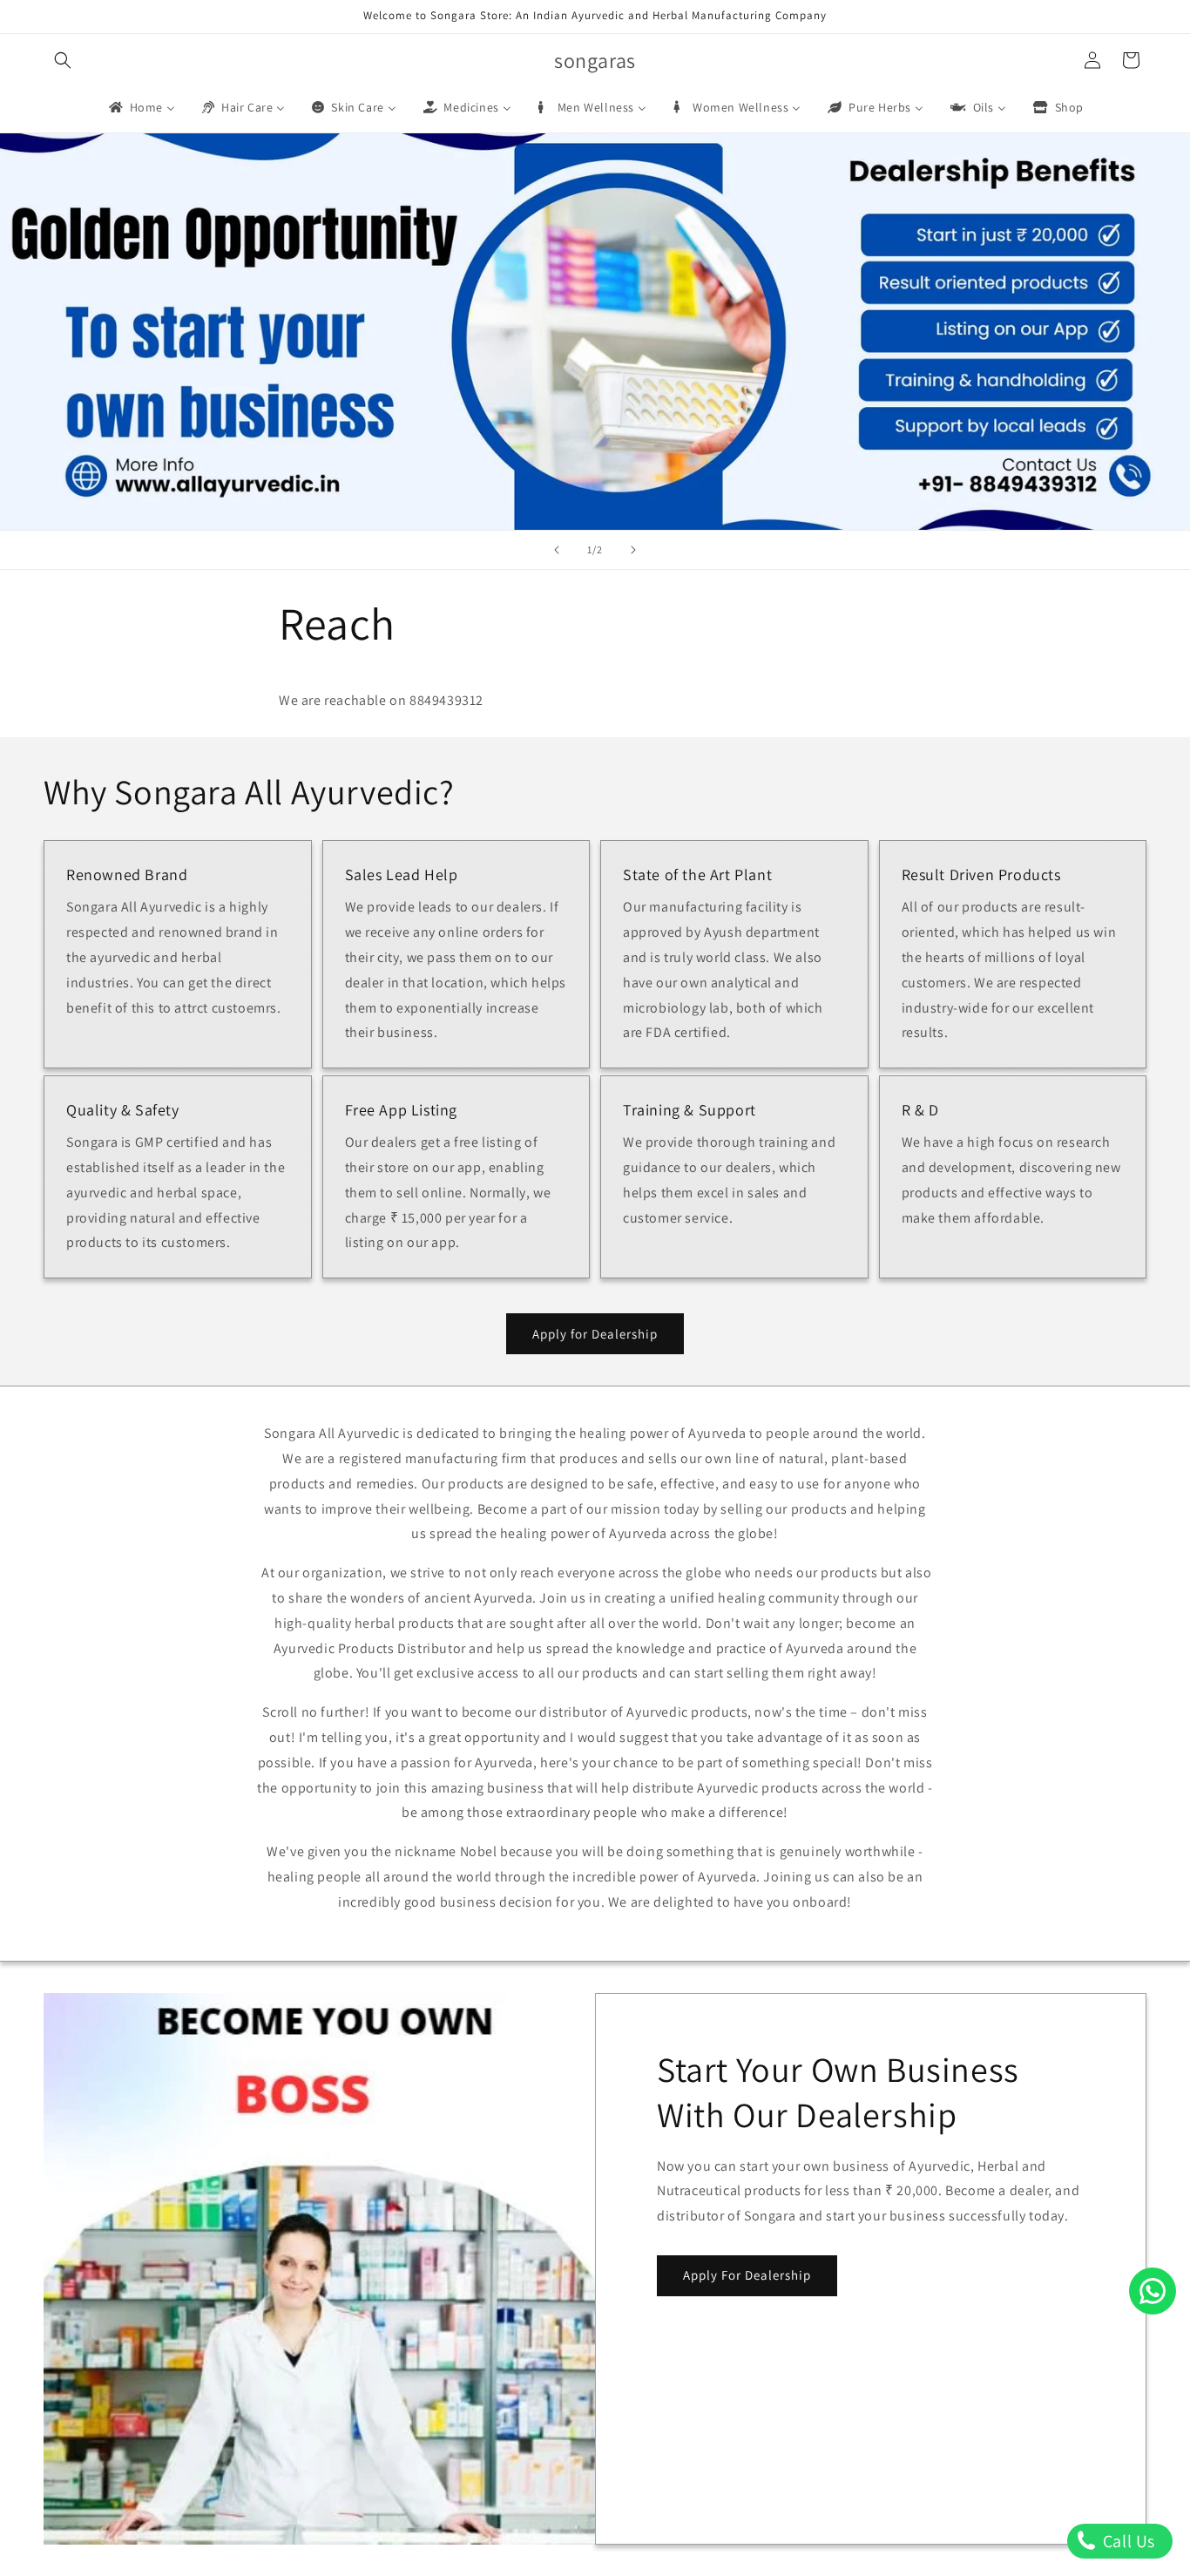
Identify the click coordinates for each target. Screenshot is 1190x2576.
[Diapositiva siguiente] (633, 550)
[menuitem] (141, 107)
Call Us (1127, 2541)
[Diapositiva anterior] (557, 550)
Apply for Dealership (595, 1334)
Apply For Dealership (747, 2275)
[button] (63, 60)
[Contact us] (1153, 2291)
